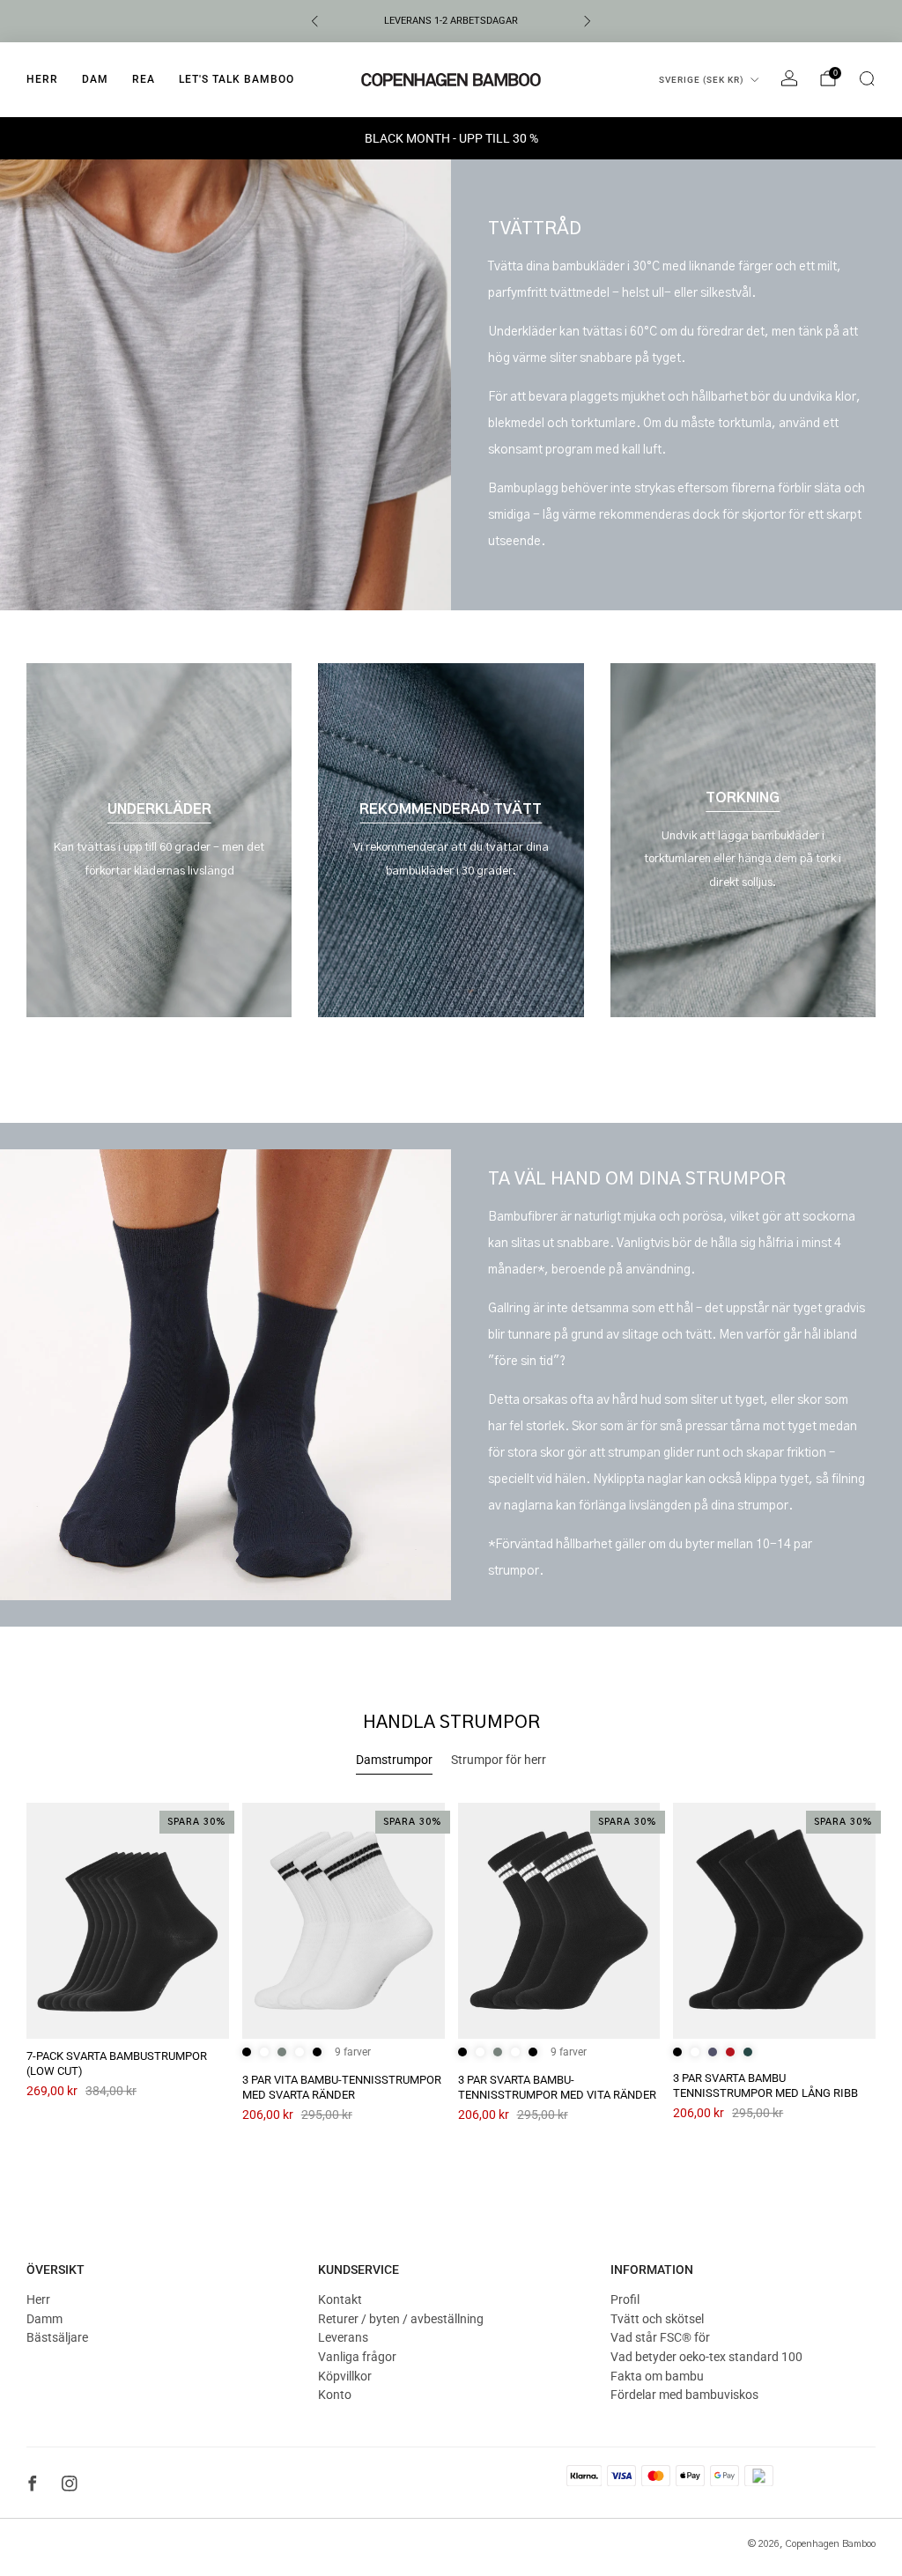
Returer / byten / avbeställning (401, 2319)
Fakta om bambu (657, 2376)
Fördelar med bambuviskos (684, 2395)
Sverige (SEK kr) (702, 80)
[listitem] (451, 21)
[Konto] (789, 78)
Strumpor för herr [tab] (499, 1760)
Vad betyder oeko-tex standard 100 (706, 2357)
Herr (42, 79)
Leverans (343, 2337)
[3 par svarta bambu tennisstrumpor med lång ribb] (774, 1921)
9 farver (353, 2052)
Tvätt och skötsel (657, 2319)
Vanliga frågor (357, 2357)
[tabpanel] (451, 1978)
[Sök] (867, 78)
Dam (95, 79)
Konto (335, 2395)
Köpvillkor (345, 2376)
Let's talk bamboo (237, 79)
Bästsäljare (57, 2337)
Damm (44, 2319)
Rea (144, 79)
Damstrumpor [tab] (394, 1760)
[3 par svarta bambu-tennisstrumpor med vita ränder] (559, 1921)
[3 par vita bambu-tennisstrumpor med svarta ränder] (344, 1921)
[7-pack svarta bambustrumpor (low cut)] (128, 1921)
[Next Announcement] (588, 21)
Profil (625, 2299)
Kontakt (340, 2299)
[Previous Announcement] (314, 21)
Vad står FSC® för (660, 2337)
